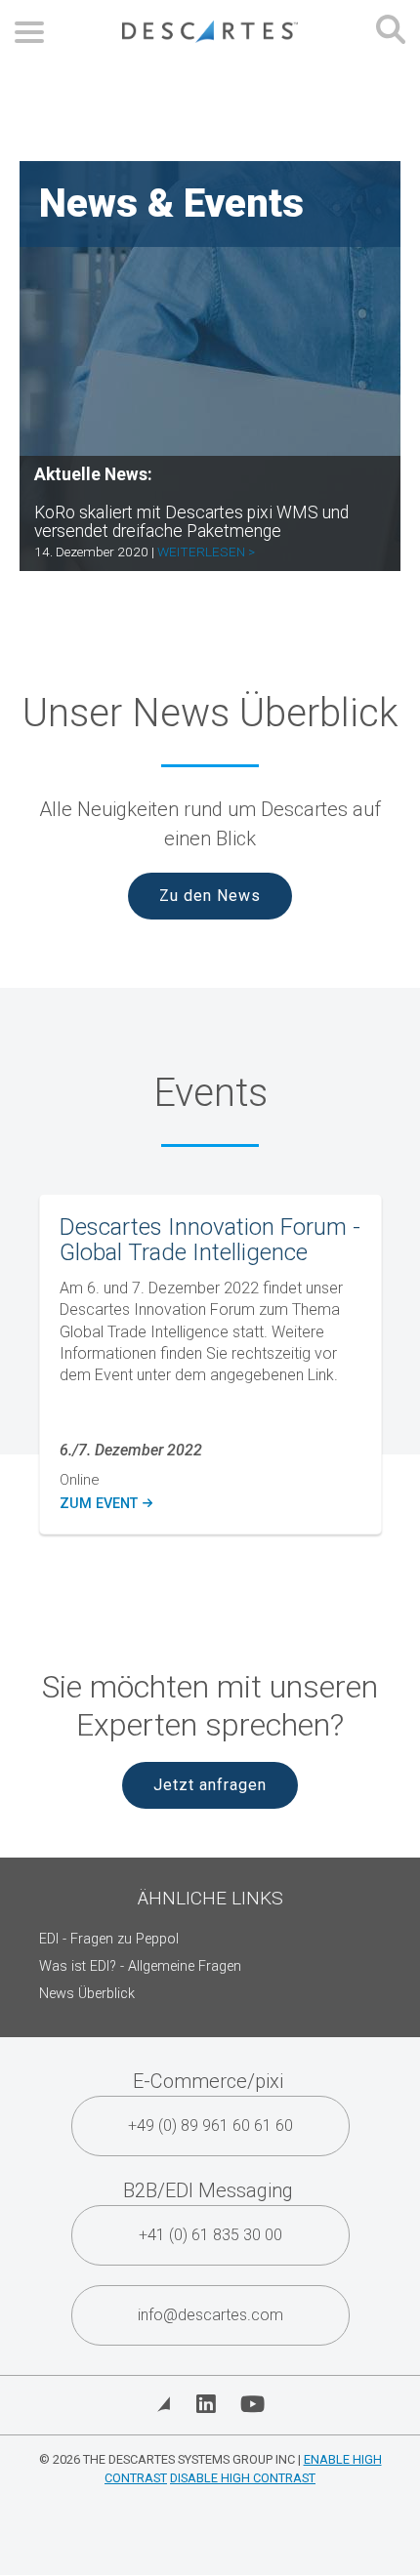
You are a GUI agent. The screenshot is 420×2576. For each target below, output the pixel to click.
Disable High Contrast (243, 2478)
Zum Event (105, 1504)
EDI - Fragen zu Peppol (109, 1939)
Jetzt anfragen (210, 1785)
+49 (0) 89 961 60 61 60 (210, 2126)
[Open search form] (391, 32)
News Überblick (87, 1994)
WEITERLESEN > (206, 552)
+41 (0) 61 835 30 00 (210, 2235)
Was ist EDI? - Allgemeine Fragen (140, 1966)
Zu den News (210, 896)
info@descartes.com (210, 2315)
